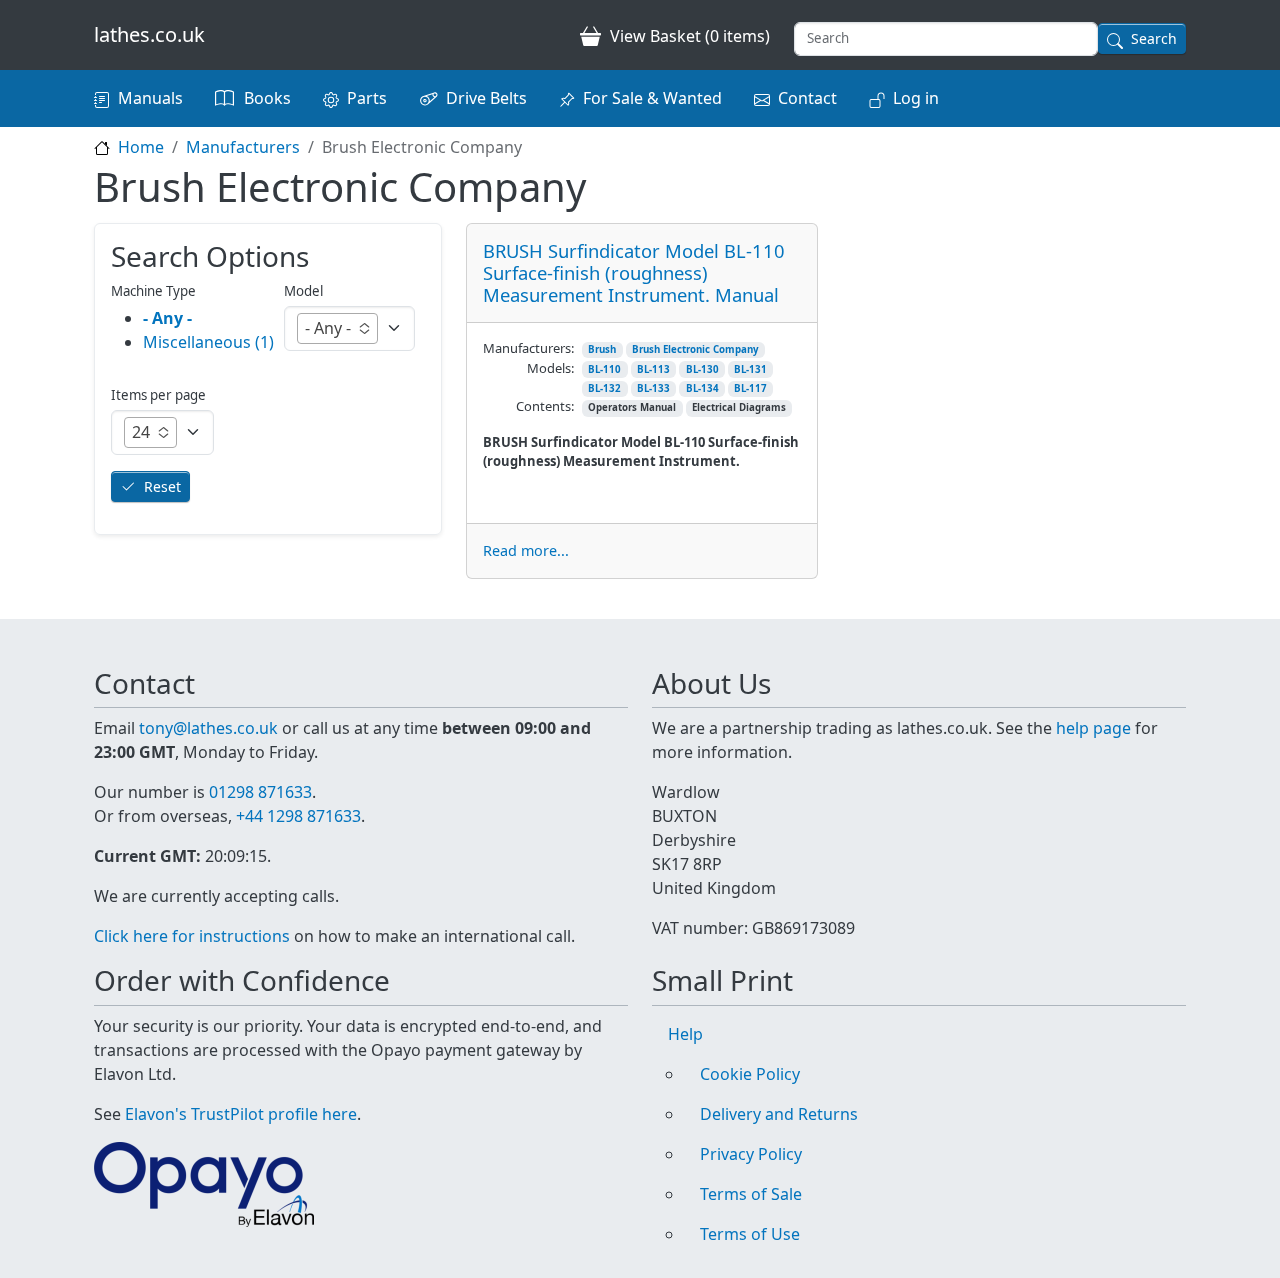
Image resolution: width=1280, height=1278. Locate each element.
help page (1093, 728)
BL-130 (702, 369)
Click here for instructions (192, 936)
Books (267, 98)
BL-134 (702, 388)
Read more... (526, 550)
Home (141, 147)
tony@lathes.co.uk (208, 728)
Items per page (158, 395)
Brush (602, 349)
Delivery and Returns (779, 1114)
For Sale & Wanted (652, 98)
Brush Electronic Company (695, 349)
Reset (162, 486)
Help (685, 1034)
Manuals (150, 98)
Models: (550, 368)
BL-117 (750, 388)
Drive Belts (486, 98)
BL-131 (750, 369)
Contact (807, 98)
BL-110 (604, 369)
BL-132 (604, 388)
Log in (916, 98)
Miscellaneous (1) (208, 342)
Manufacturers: (528, 348)
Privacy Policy (751, 1154)
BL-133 (653, 388)
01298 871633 (260, 792)
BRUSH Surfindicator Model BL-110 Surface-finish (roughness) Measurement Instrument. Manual (634, 272)
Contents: (545, 406)
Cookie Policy (750, 1074)
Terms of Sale (751, 1194)
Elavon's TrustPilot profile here (241, 1114)
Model (303, 291)
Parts (367, 98)
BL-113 (653, 369)
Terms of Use (750, 1234)
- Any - (167, 318)
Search (1154, 38)
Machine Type (153, 291)
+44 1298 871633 (298, 816)
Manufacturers (243, 147)
